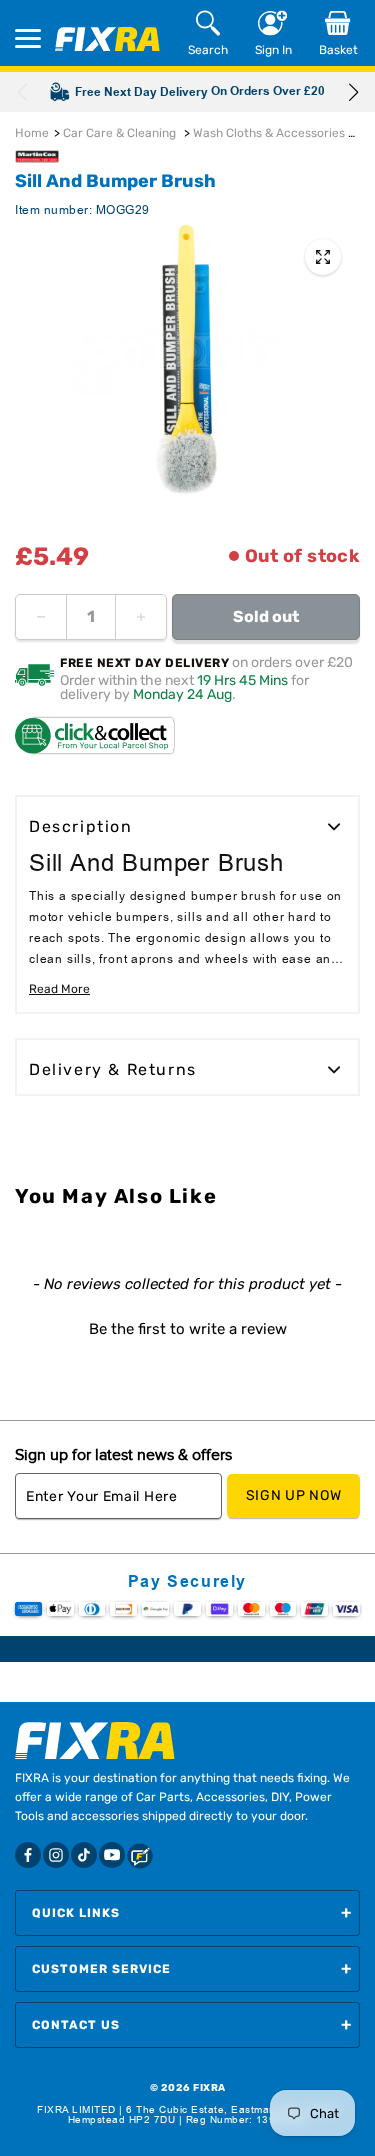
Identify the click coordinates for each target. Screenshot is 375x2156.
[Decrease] (41, 617)
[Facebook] (28, 1855)
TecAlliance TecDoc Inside (188, 2136)
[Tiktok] (84, 1855)
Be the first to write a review (188, 1329)
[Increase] (141, 617)
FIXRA (209, 2088)
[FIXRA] (107, 39)
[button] (353, 92)
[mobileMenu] (28, 38)
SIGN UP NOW (294, 1495)
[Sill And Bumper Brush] (323, 257)
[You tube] (112, 1855)
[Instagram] (56, 1855)
